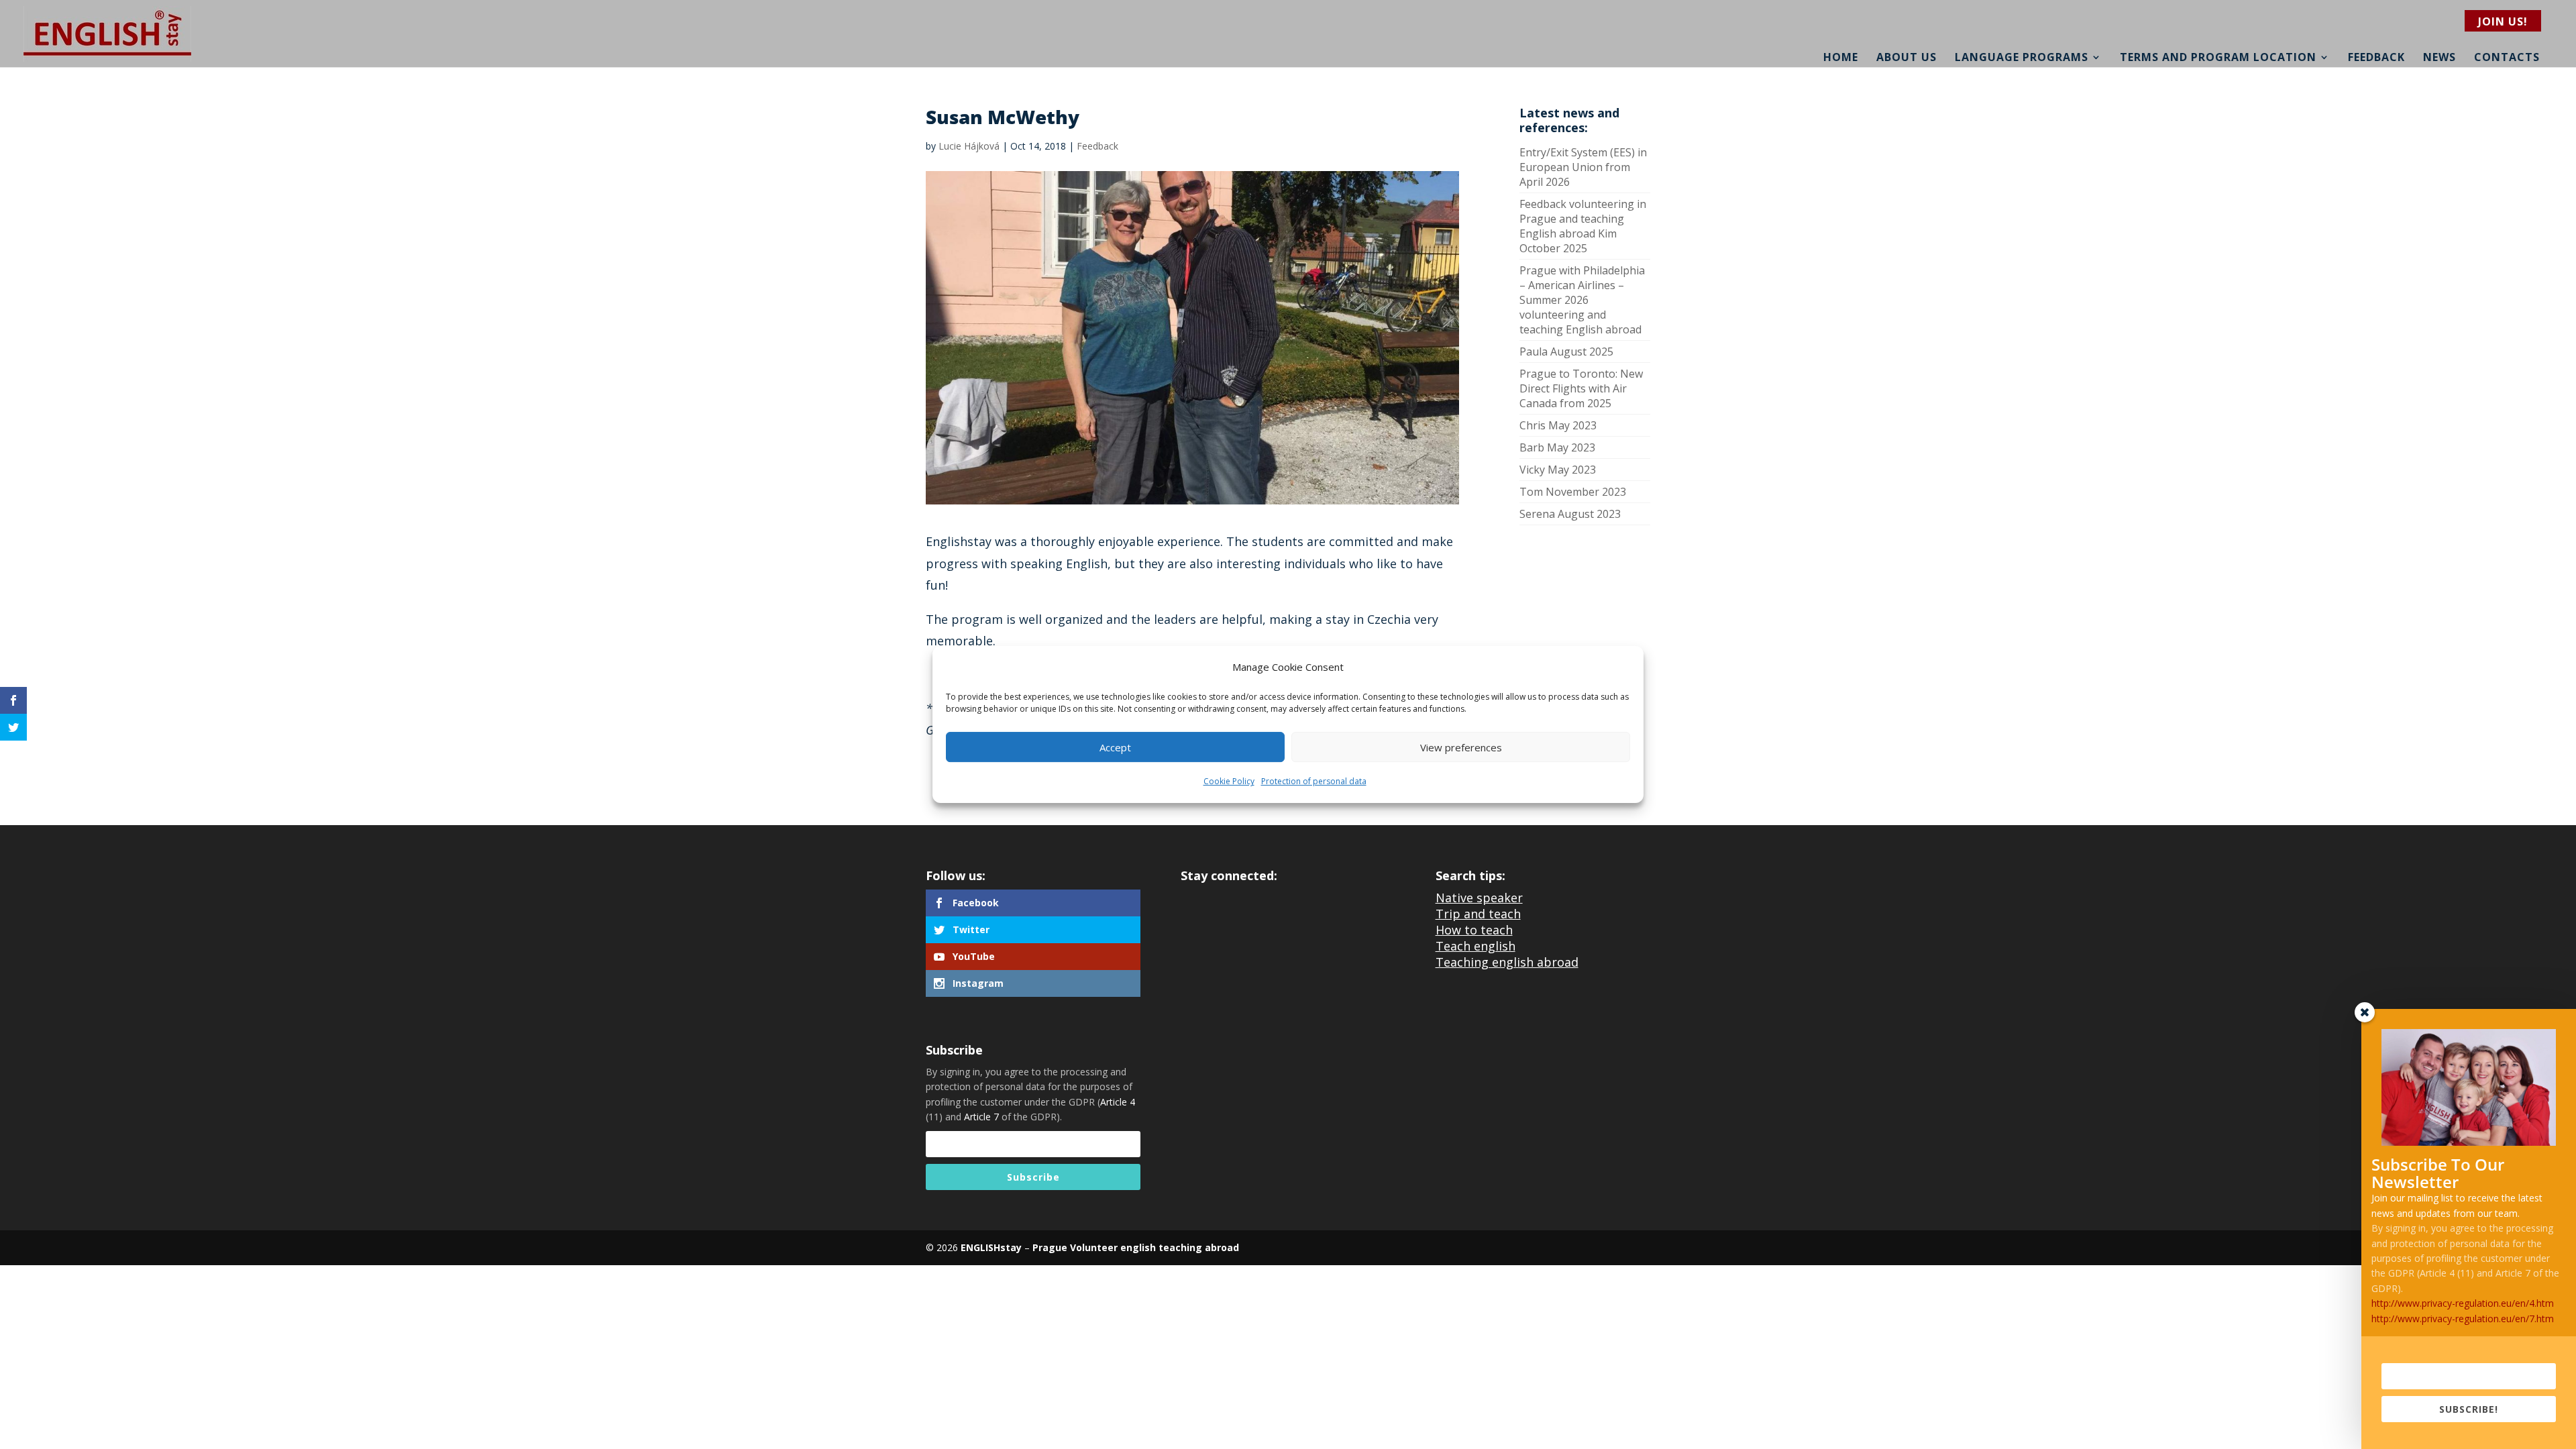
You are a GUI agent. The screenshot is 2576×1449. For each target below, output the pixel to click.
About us (1907, 57)
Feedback (2376, 57)
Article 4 (1118, 1102)
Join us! (2503, 21)
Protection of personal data (1314, 782)
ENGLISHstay (991, 1247)
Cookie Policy (1229, 782)
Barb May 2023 (1557, 447)
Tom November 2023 (1573, 492)
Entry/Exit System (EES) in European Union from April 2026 (1583, 167)
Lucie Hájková (969, 146)
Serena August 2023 (1570, 514)
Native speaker (1479, 898)
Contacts (2507, 57)
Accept (1115, 747)
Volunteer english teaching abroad (1153, 1247)
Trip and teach (1478, 914)
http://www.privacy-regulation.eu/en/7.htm (2463, 1319)
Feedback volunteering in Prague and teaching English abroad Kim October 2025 (1583, 226)
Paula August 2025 (1566, 352)
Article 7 (981, 1117)
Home (1841, 57)
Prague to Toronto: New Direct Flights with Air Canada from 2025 (1581, 388)
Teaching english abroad (1507, 962)
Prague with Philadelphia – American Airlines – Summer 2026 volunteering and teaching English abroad (1582, 300)
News (2439, 57)
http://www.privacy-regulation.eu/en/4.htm (2463, 1303)
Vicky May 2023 (1558, 470)
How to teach (1474, 930)
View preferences (1461, 747)
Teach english (1475, 946)
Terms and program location (2218, 57)
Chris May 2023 (1558, 425)
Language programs (2022, 57)
